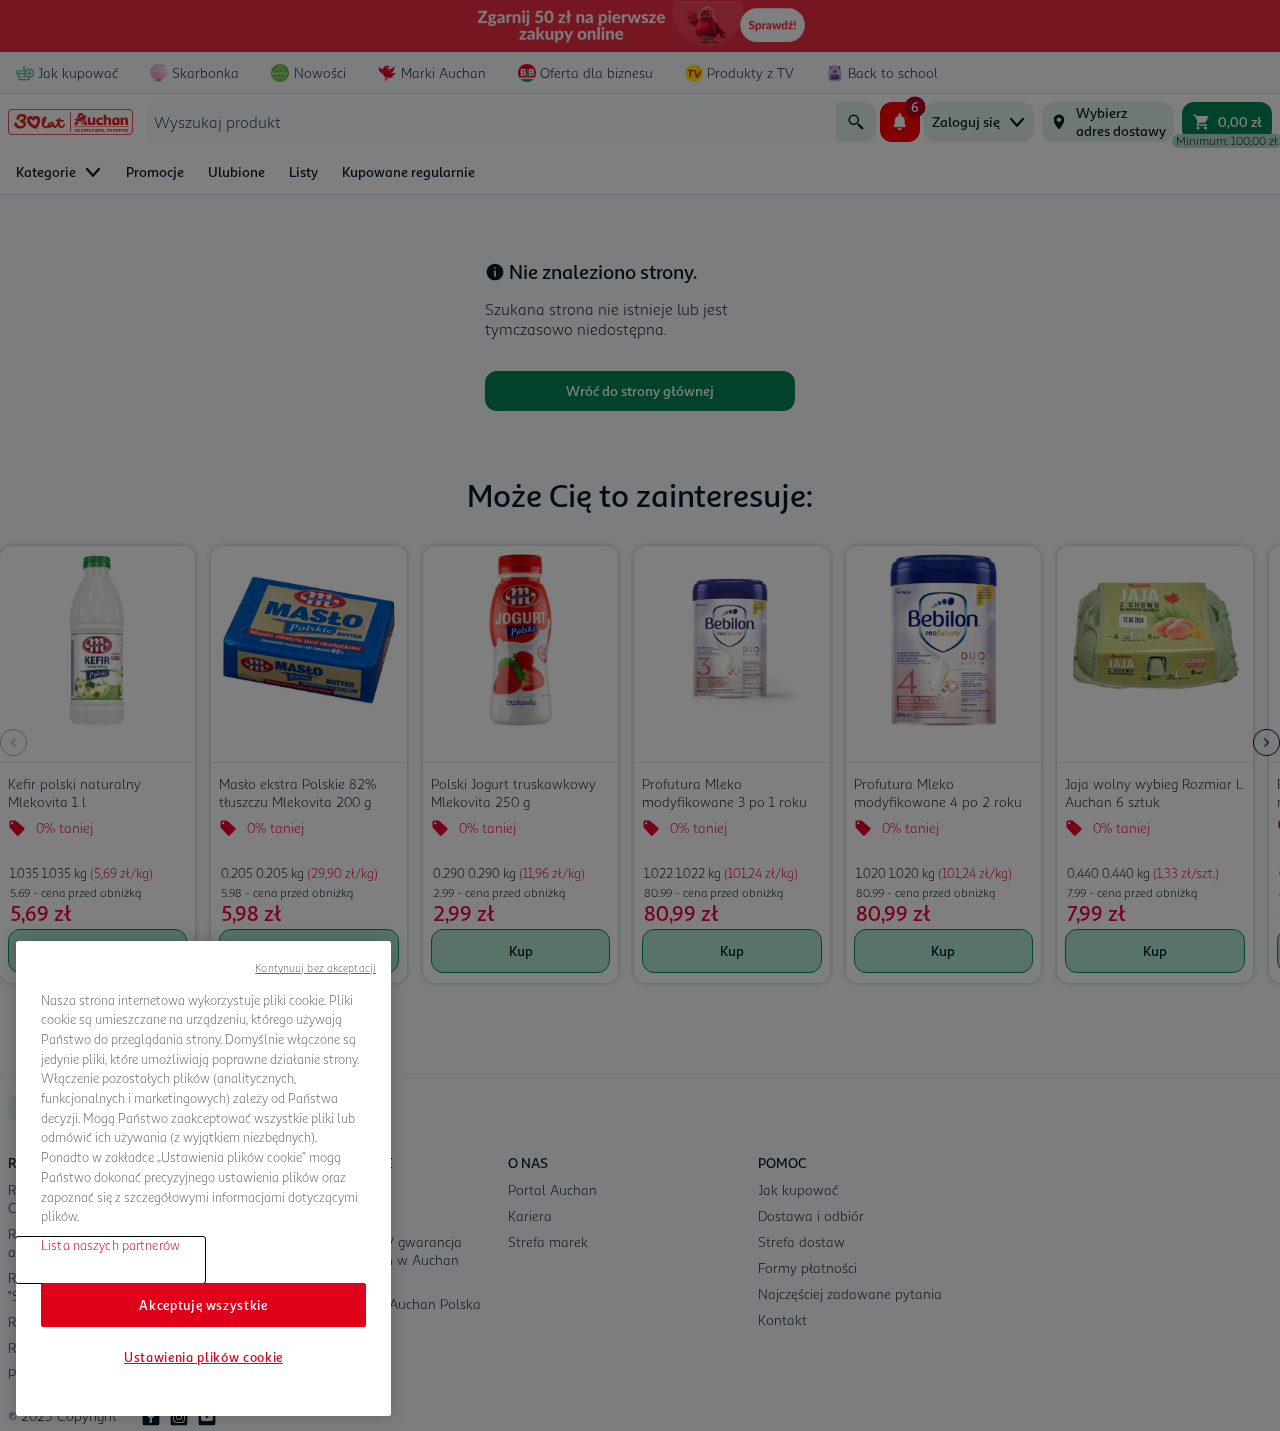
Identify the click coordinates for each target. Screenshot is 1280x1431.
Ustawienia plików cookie (203, 1357)
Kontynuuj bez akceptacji (315, 967)
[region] (203, 1179)
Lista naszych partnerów (110, 1245)
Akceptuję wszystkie (203, 1305)
